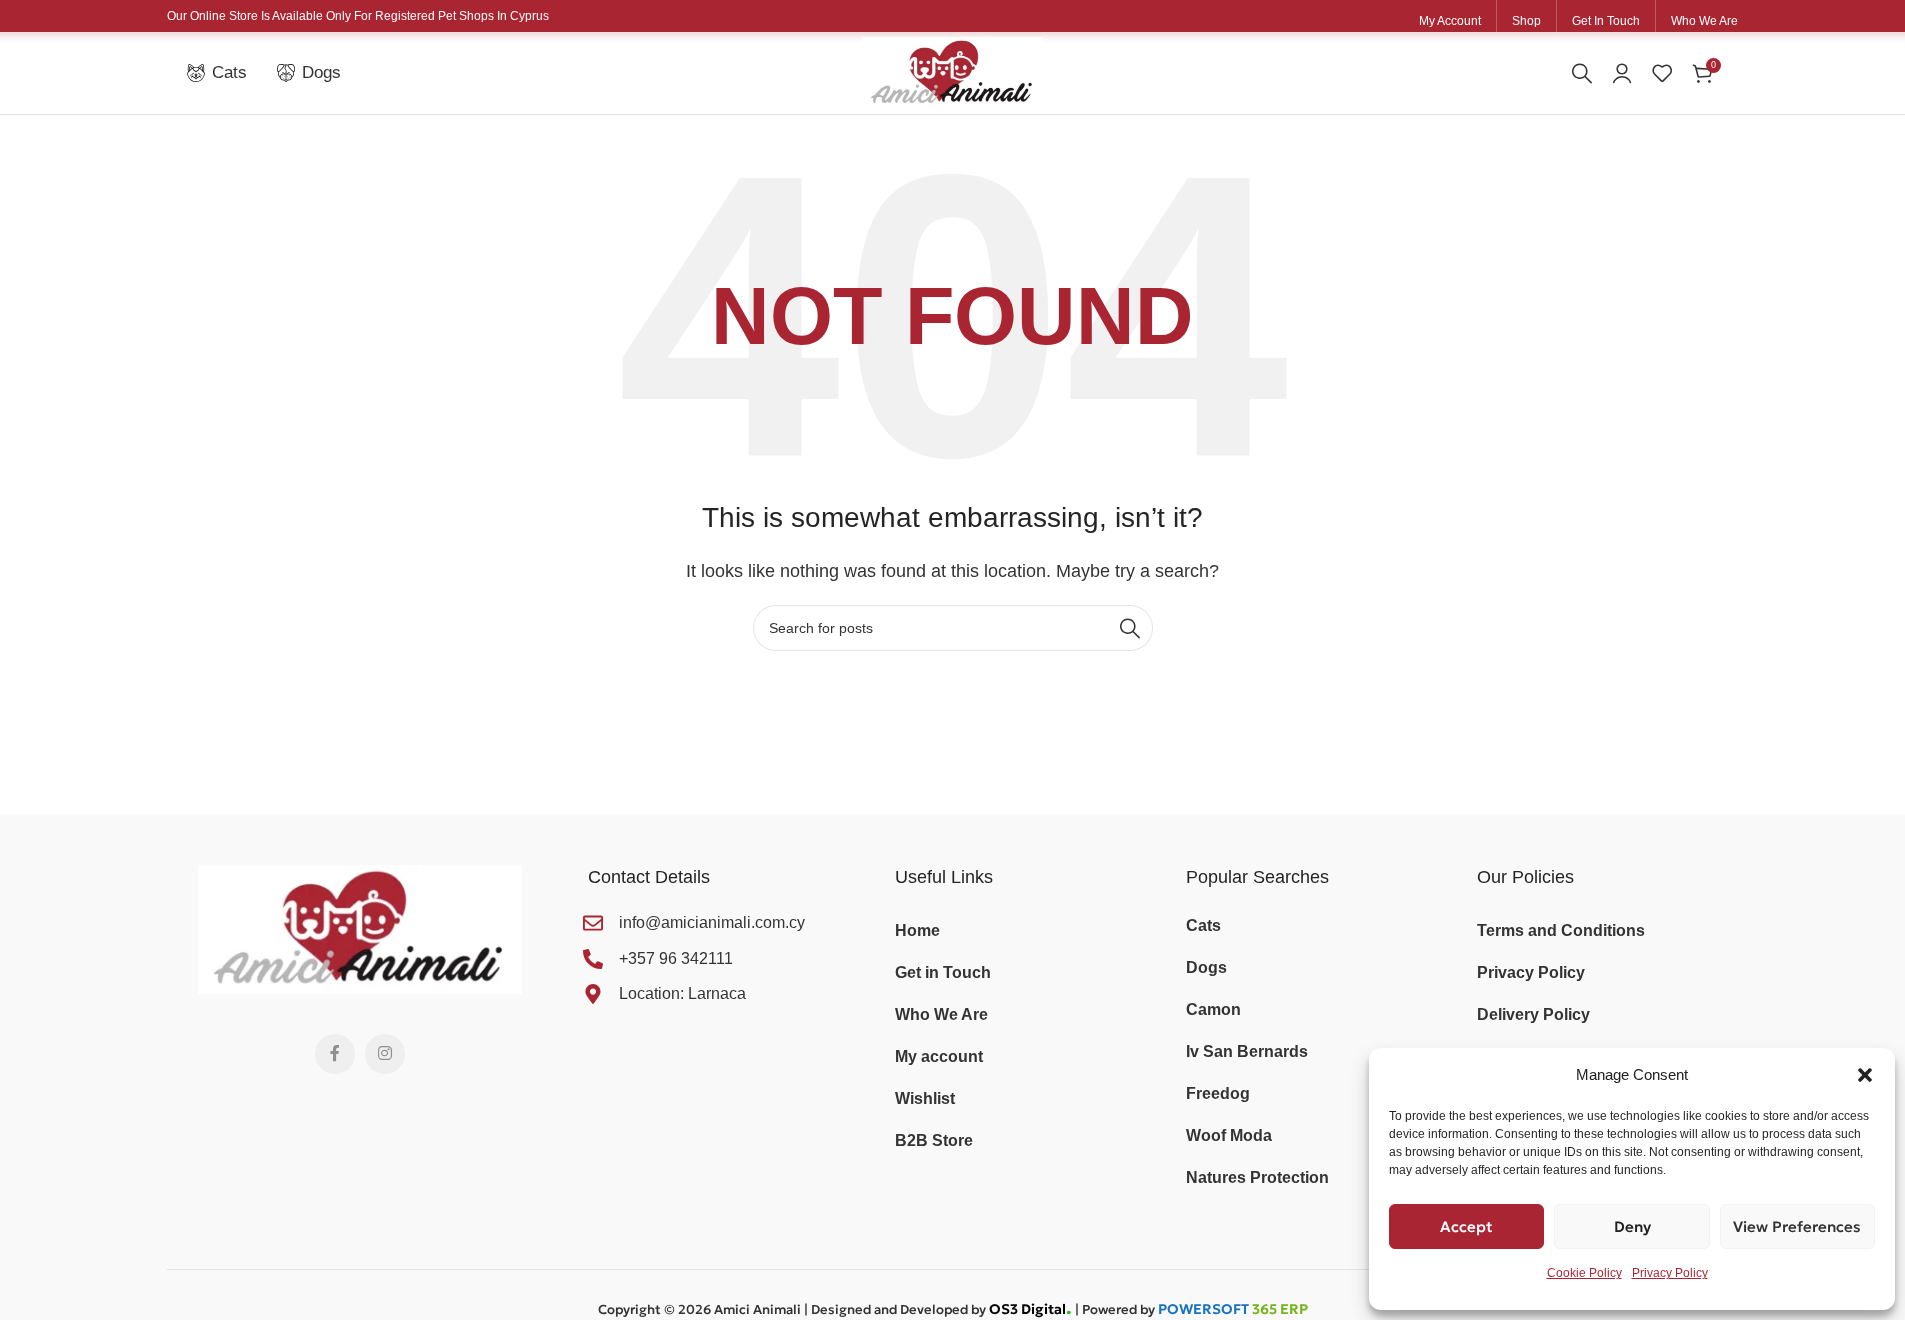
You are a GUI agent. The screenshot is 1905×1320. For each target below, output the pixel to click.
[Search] (1582, 73)
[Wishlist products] (1662, 73)
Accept (1466, 1226)
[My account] (1622, 73)
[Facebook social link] (335, 1054)
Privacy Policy (1670, 1273)
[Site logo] (952, 71)
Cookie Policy (1584, 1273)
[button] (1865, 1075)
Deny (1632, 1226)
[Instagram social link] (385, 1054)
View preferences (1797, 1226)
